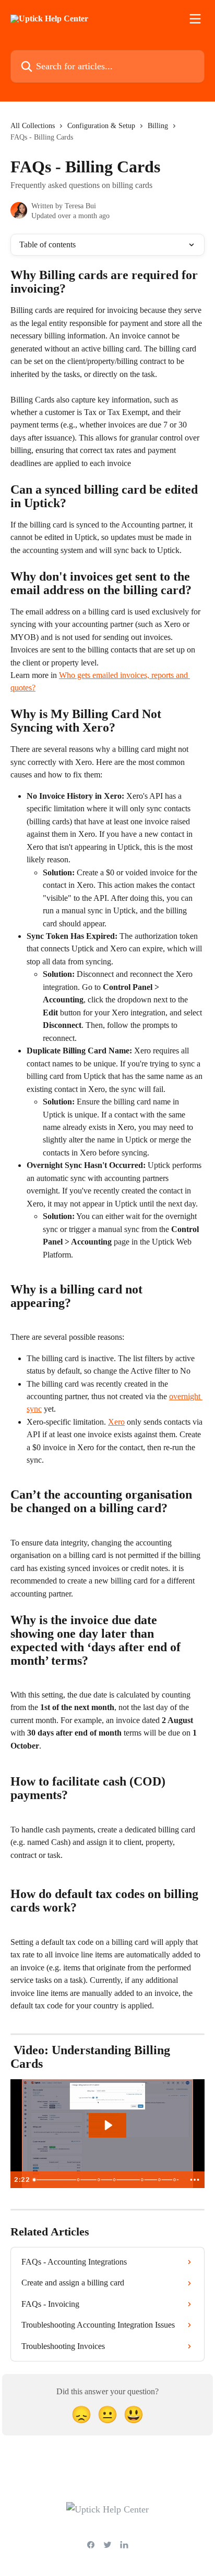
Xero (116, 1422)
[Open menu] (195, 19)
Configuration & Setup (101, 126)
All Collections (33, 126)
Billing (158, 126)
